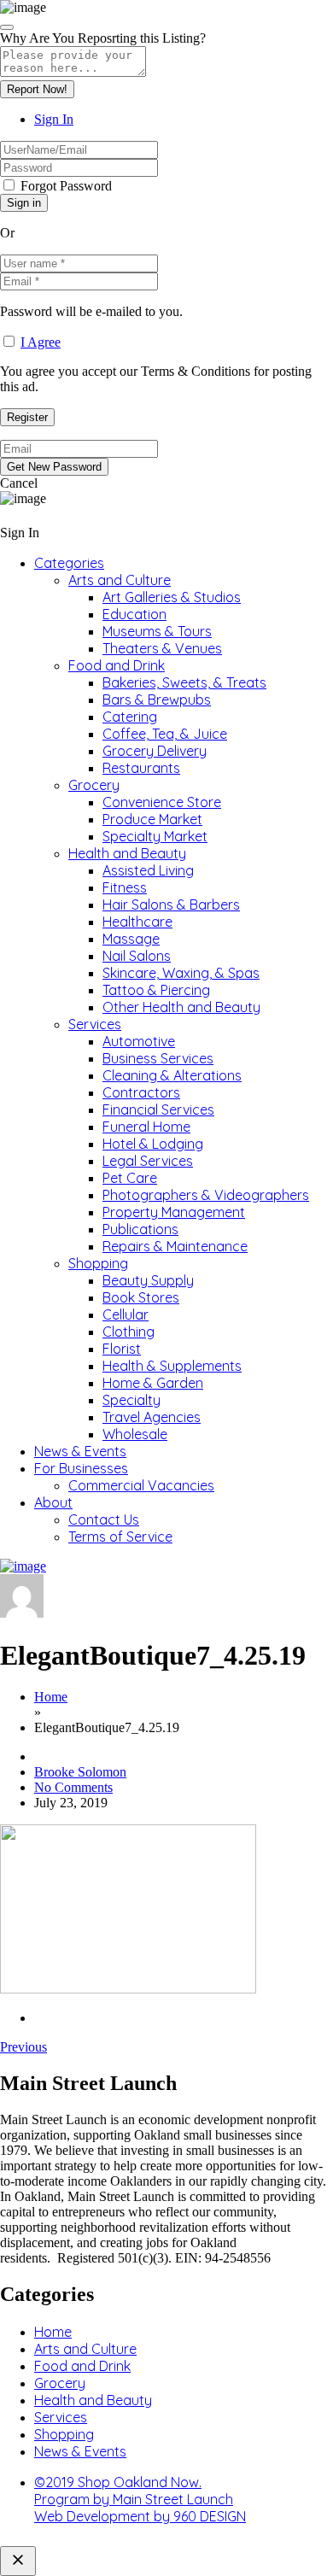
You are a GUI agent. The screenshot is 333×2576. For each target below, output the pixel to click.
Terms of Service (120, 1537)
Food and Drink (117, 665)
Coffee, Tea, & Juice (165, 734)
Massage (131, 939)
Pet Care (130, 1178)
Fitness (125, 887)
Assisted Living (148, 870)
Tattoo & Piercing (156, 990)
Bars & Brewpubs (157, 700)
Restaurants (141, 768)
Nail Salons (137, 956)
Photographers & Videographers (206, 1195)
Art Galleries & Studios (172, 597)
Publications (140, 1229)
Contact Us (104, 1519)
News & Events (80, 1451)
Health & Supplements (172, 1366)
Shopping (98, 1263)
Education (134, 614)
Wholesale (135, 1434)
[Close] (7, 27)
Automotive (139, 1041)
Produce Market (152, 819)
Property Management (174, 1212)
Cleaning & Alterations (172, 1075)
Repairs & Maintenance (175, 1246)
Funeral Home (146, 1127)
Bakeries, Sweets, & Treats (184, 682)
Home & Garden (153, 1383)
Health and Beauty (127, 853)
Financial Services (158, 1109)
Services (95, 1024)
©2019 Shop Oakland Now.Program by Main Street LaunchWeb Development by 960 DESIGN (140, 2499)
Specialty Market (155, 836)
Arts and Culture (120, 580)
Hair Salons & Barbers (171, 905)
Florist (122, 1349)
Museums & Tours (157, 631)
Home (51, 1697)
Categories (69, 563)
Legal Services (148, 1161)
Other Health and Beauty (181, 1007)
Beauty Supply (148, 1280)
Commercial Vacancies (141, 1485)
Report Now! (37, 89)
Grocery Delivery (155, 751)
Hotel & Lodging (153, 1144)
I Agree (41, 342)
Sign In (54, 119)
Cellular (126, 1314)
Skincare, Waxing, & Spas (181, 973)
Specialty (131, 1400)
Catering (130, 717)
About (53, 1502)
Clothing (129, 1332)
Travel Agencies (152, 1417)
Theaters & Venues (162, 648)
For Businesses (81, 1468)
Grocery (94, 785)
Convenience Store (162, 802)
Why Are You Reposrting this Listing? (103, 38)
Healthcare (137, 922)
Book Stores (141, 1297)
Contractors (141, 1092)
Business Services (158, 1058)
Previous (23, 2047)
